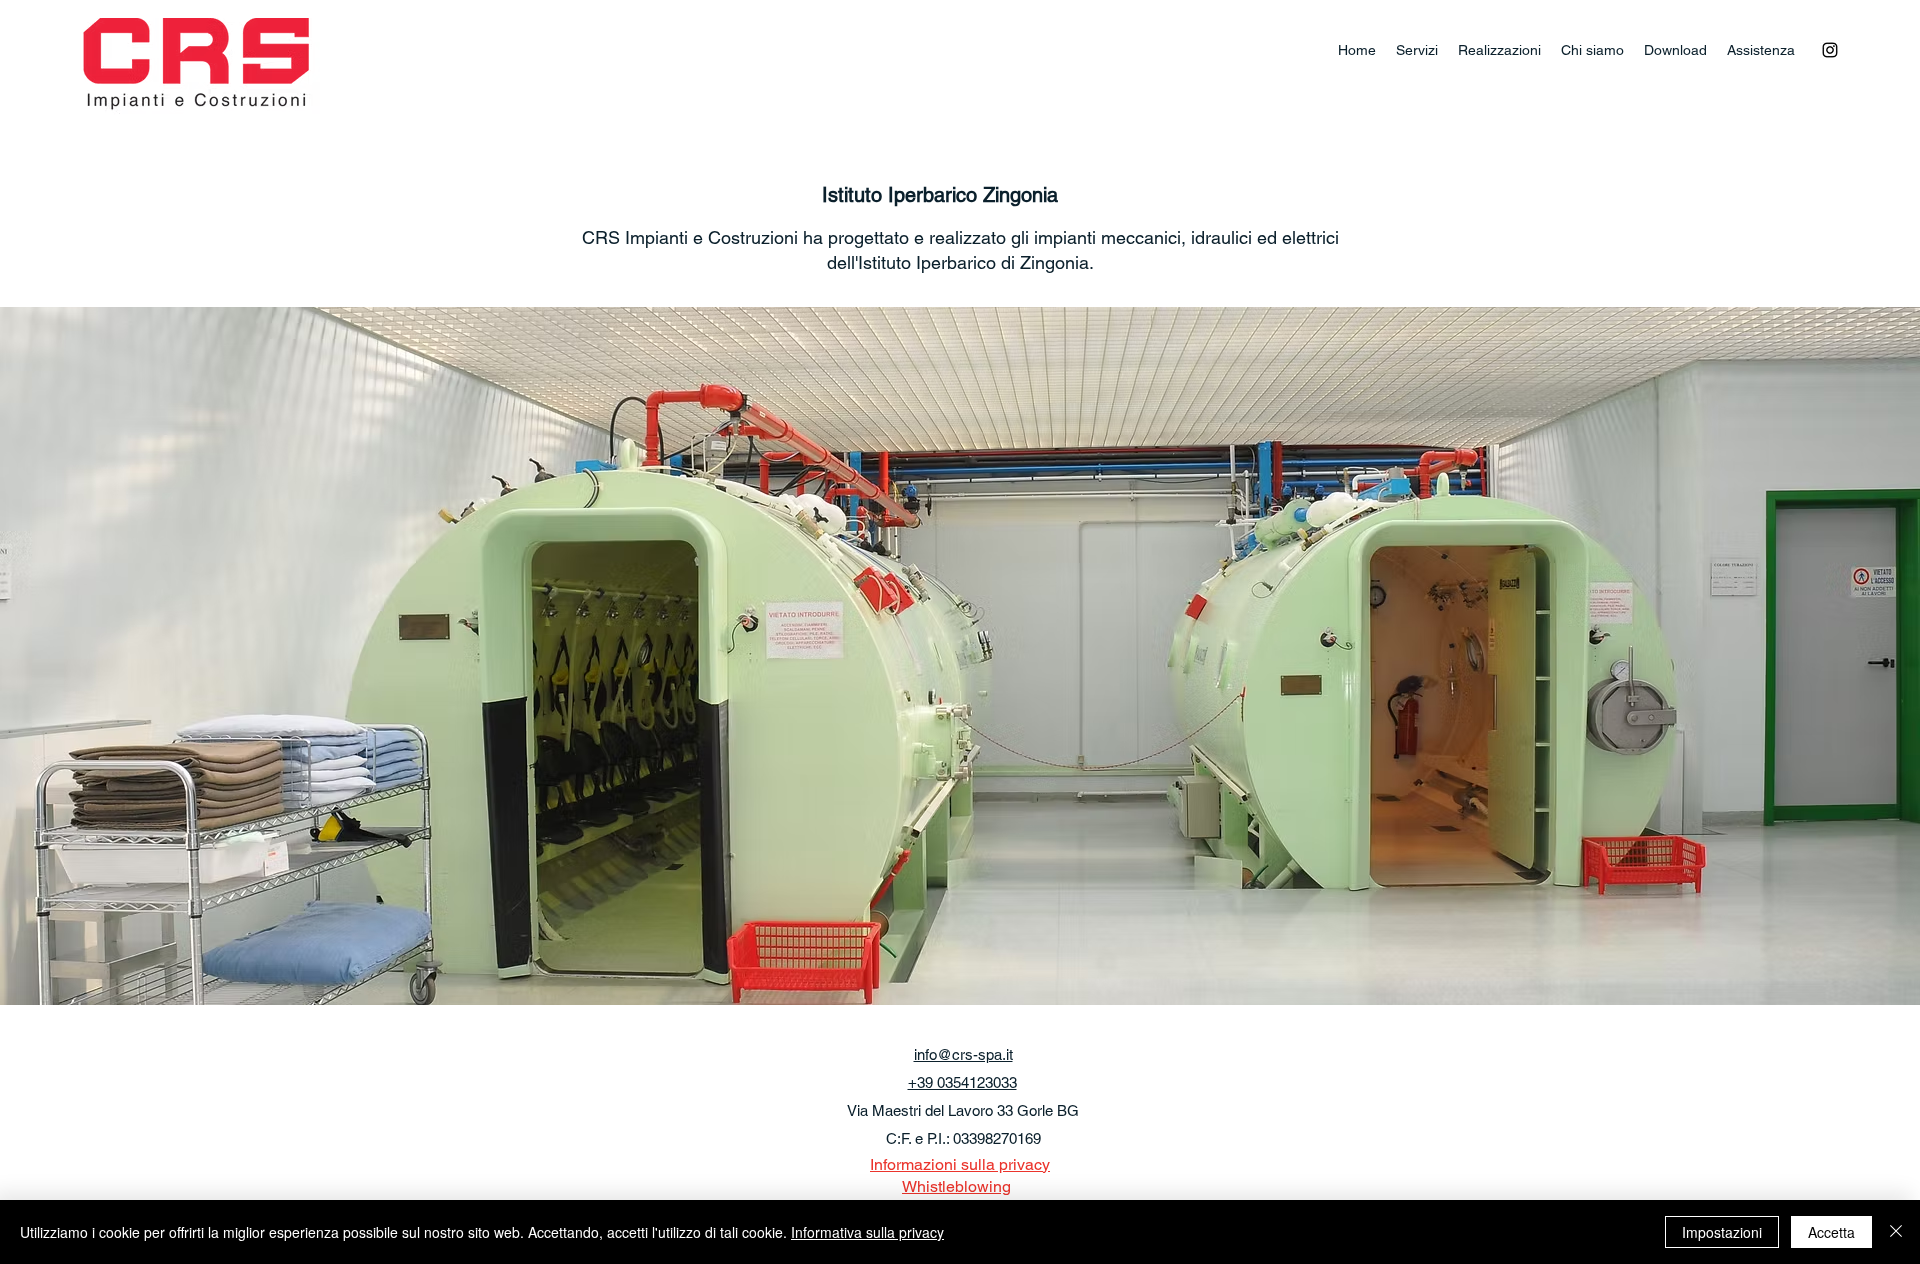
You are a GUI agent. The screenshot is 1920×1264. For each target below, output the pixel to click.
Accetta (1831, 1232)
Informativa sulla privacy (867, 1232)
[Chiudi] (1896, 1232)
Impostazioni (1722, 1232)
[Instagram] (1830, 50)
